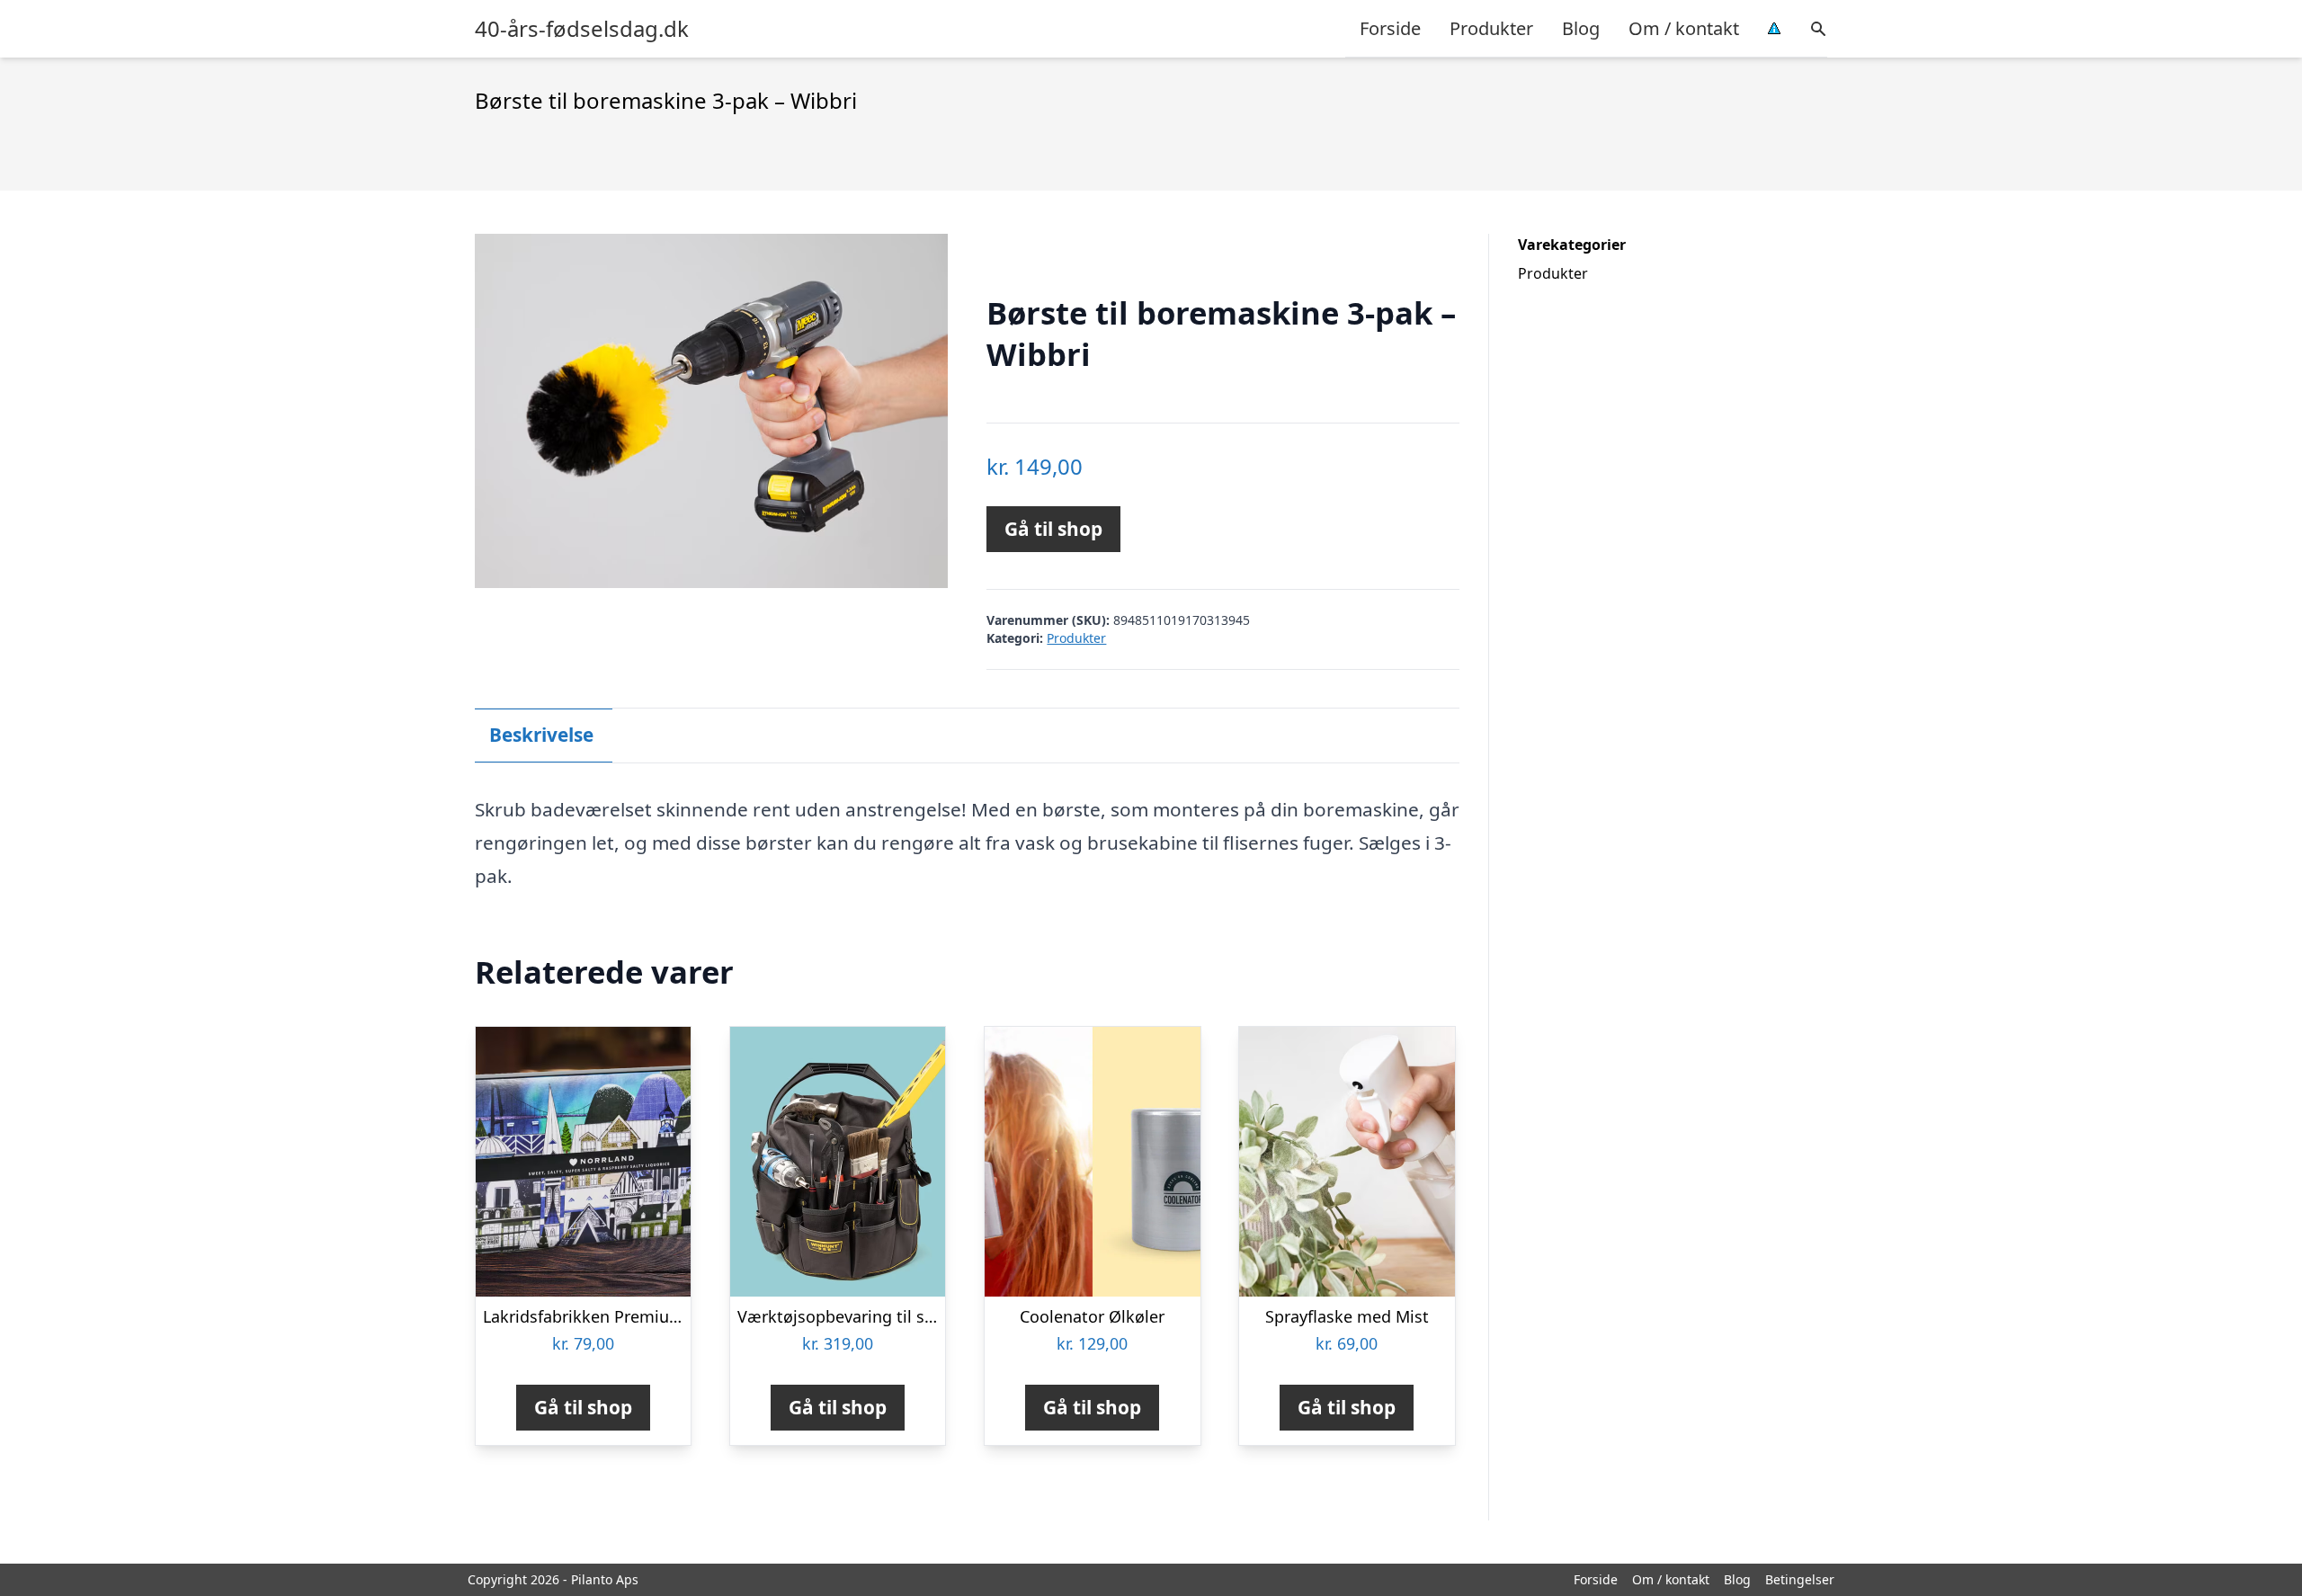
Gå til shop (1053, 529)
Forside (1390, 28)
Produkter (1491, 28)
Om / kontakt (1684, 28)
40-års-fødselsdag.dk (582, 29)
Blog (1581, 28)
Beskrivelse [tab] (541, 735)
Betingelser (1800, 1579)
